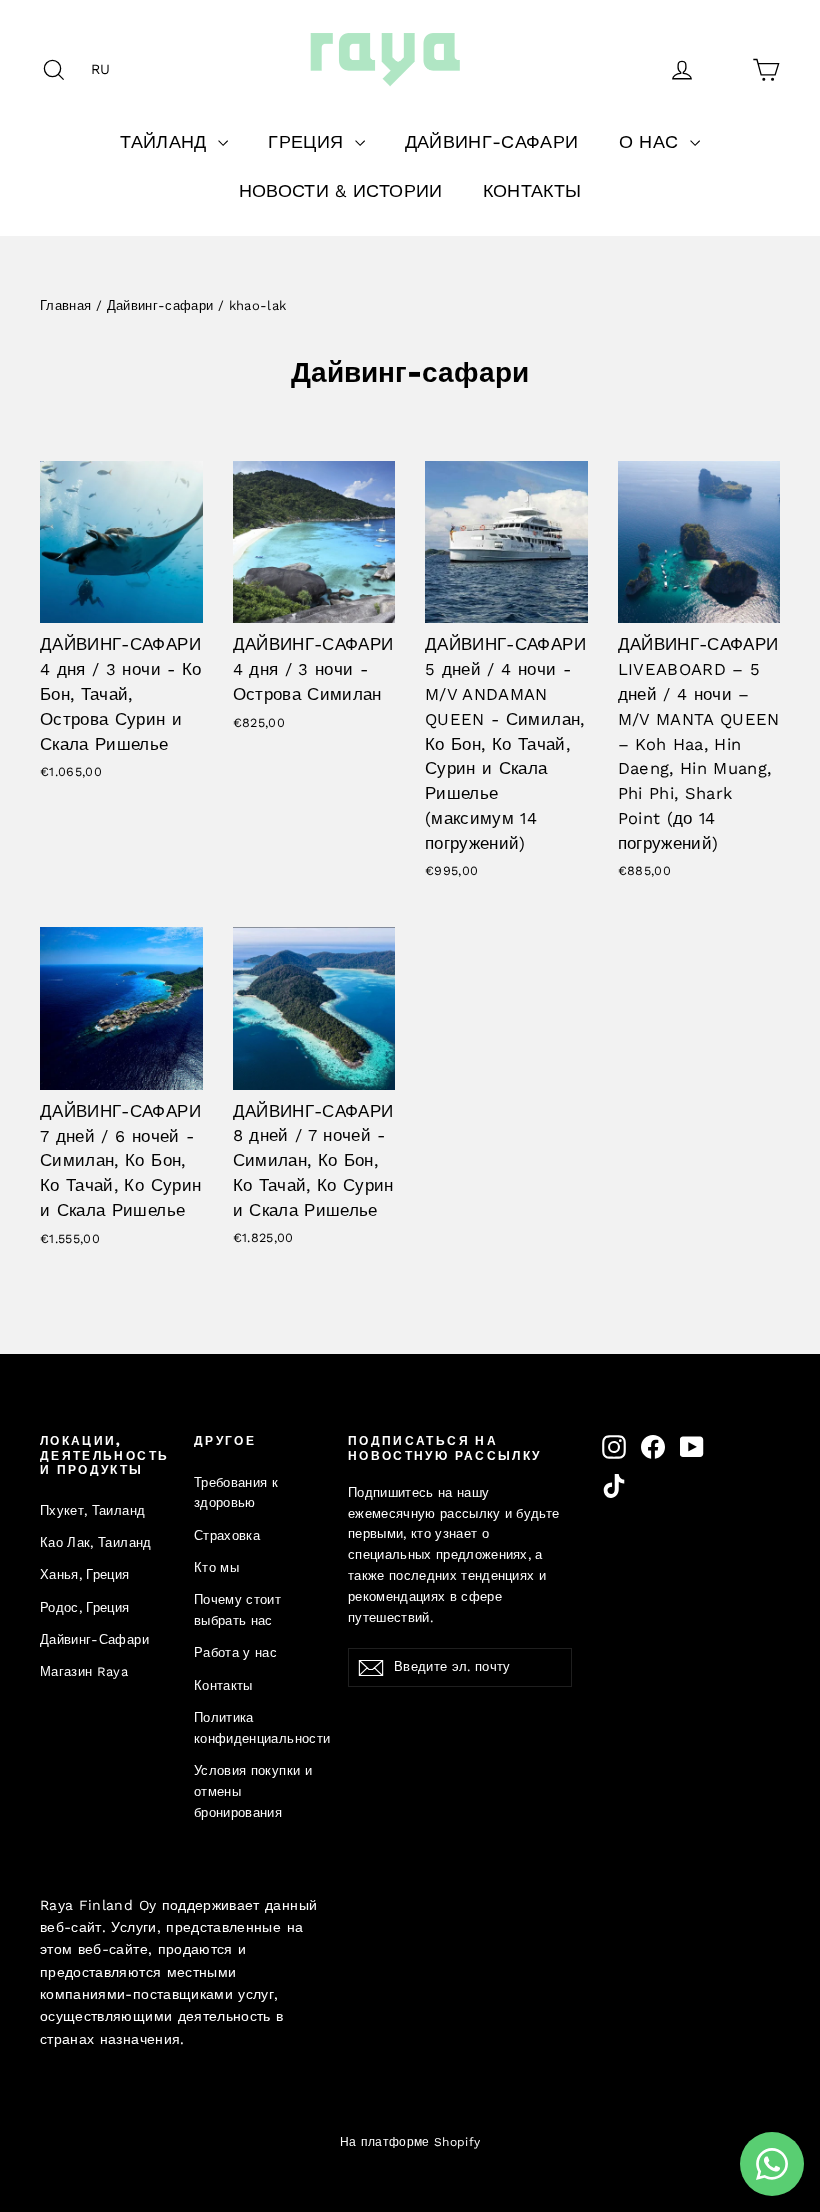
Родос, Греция (85, 1607)
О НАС (652, 141)
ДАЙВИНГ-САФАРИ (492, 141)
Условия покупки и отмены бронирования (253, 1791)
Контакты (223, 1685)
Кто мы (216, 1567)
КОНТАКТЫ (532, 190)
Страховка (227, 1535)
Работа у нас (235, 1652)
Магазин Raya (84, 1671)
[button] (106, 69)
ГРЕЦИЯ (308, 141)
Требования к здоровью (236, 1493)
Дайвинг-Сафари (94, 1639)
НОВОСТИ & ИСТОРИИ (341, 190)
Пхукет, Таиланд (92, 1510)
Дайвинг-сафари (160, 305)
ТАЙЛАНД (166, 141)
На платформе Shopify (410, 2142)
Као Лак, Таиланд (96, 1542)
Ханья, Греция (85, 1574)
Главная (65, 305)
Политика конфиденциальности (256, 1728)
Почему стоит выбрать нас (237, 1610)
